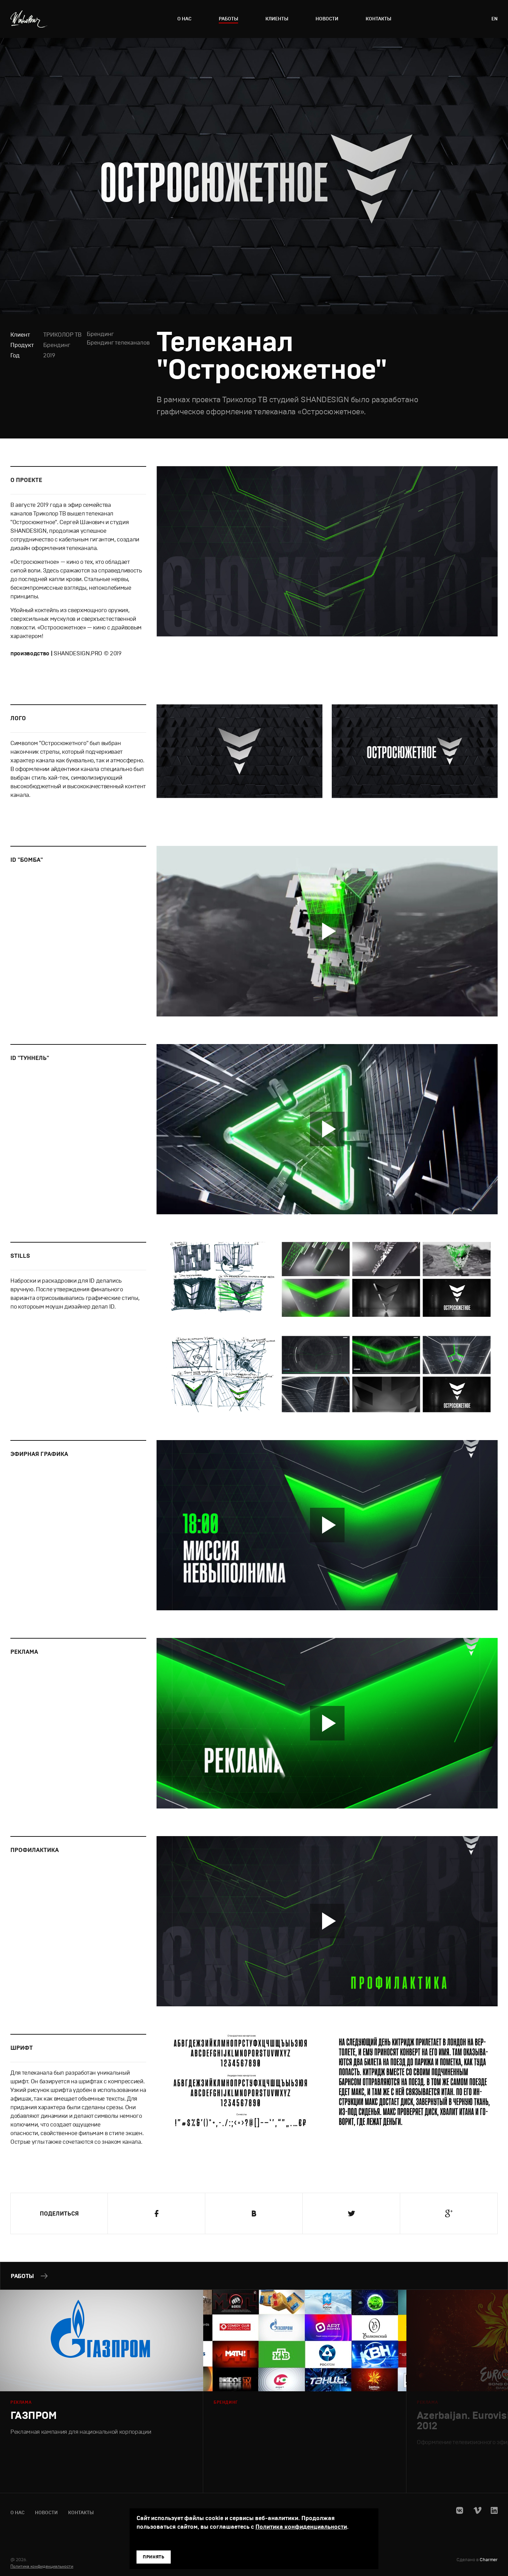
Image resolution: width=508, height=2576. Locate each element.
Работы (228, 19)
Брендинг (57, 345)
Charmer (489, 2560)
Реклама (21, 2402)
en (495, 19)
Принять (154, 2557)
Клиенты (277, 19)
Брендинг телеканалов (118, 343)
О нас (184, 19)
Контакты (378, 19)
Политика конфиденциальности (42, 2566)
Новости (327, 19)
